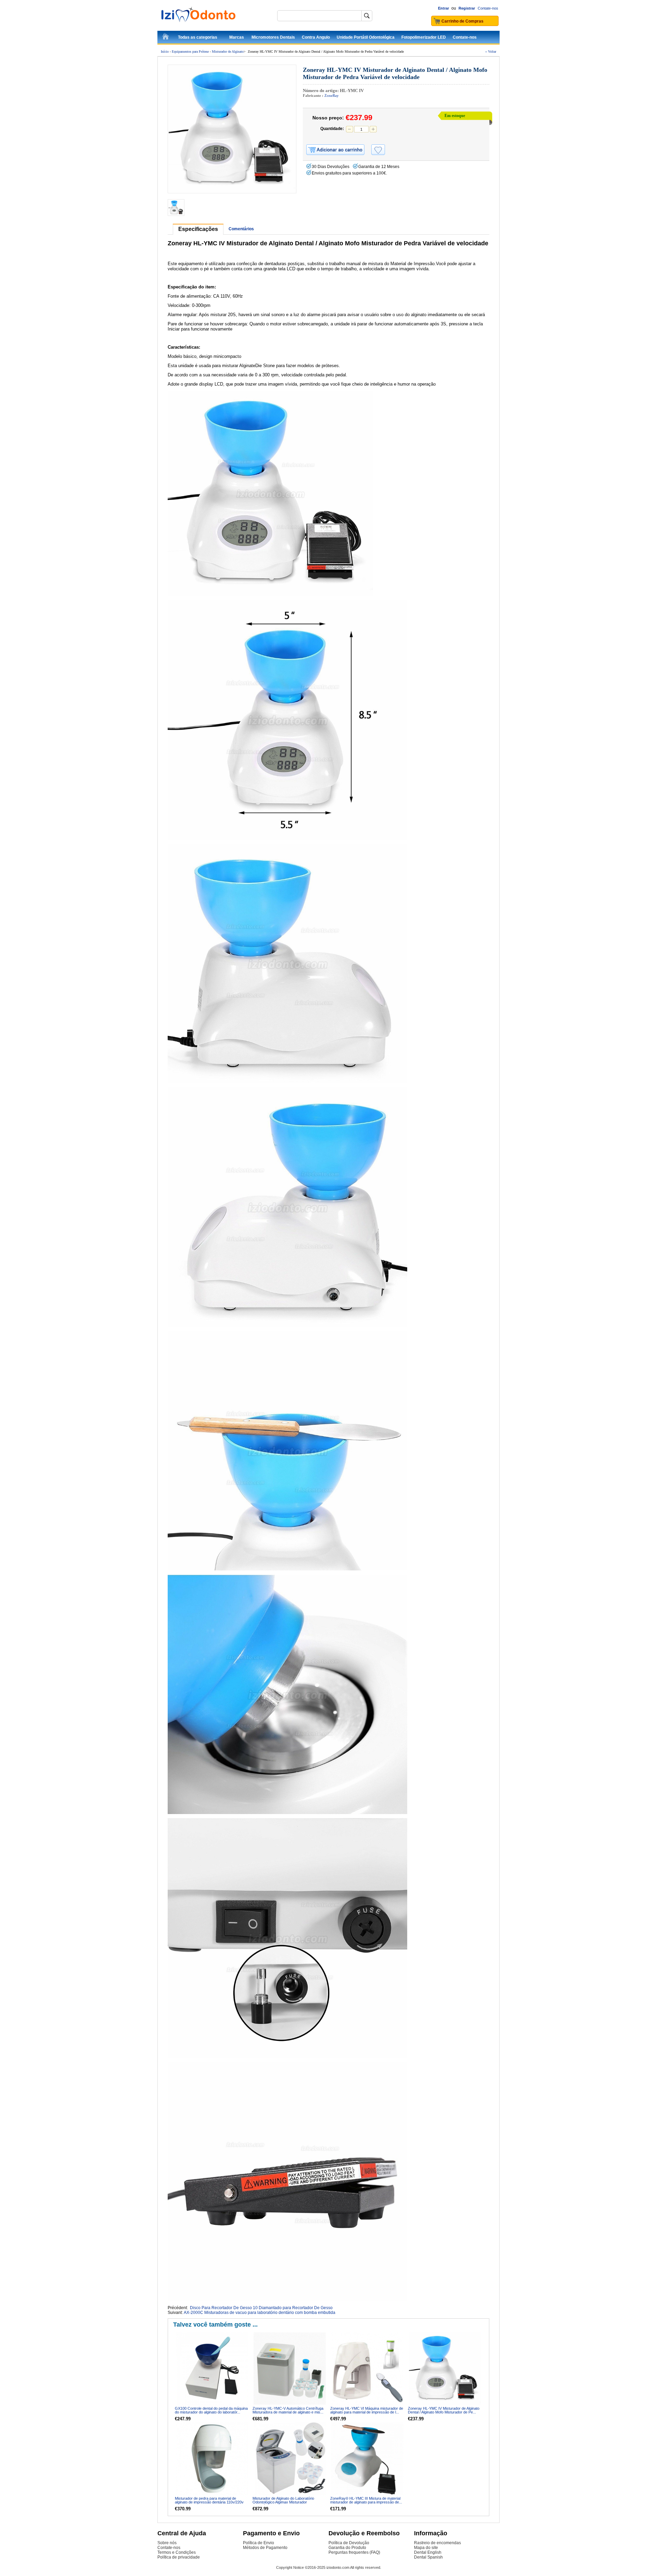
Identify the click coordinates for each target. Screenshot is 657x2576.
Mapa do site (426, 2548)
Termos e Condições (177, 2552)
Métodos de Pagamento (265, 2548)
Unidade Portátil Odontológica (366, 37)
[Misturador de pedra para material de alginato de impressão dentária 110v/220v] (212, 2458)
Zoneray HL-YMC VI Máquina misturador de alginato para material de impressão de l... (367, 2410)
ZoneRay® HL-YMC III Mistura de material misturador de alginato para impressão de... (366, 2500)
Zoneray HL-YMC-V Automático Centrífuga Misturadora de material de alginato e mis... (288, 2410)
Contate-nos (488, 8)
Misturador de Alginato (228, 51)
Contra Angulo (316, 37)
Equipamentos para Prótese (190, 51)
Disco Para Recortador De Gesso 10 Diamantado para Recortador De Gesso (261, 2308)
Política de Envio (259, 2543)
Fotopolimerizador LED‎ (424, 37)
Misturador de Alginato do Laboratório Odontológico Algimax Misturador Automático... (283, 2502)
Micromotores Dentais (273, 37)
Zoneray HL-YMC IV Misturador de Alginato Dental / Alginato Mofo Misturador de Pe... (444, 2410)
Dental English (428, 2552)
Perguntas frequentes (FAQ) (354, 2552)
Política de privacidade (179, 2557)
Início (165, 51)
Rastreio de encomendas (437, 2543)
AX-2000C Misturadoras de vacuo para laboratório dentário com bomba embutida (260, 2313)
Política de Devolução (349, 2543)
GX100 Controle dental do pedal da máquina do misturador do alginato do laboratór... (211, 2410)
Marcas (237, 37)
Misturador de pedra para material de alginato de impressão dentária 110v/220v (209, 2500)
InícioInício (166, 38)
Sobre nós (167, 2543)
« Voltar (491, 51)
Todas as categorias (198, 37)
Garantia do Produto (347, 2548)
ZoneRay (332, 95)
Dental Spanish (428, 2557)
